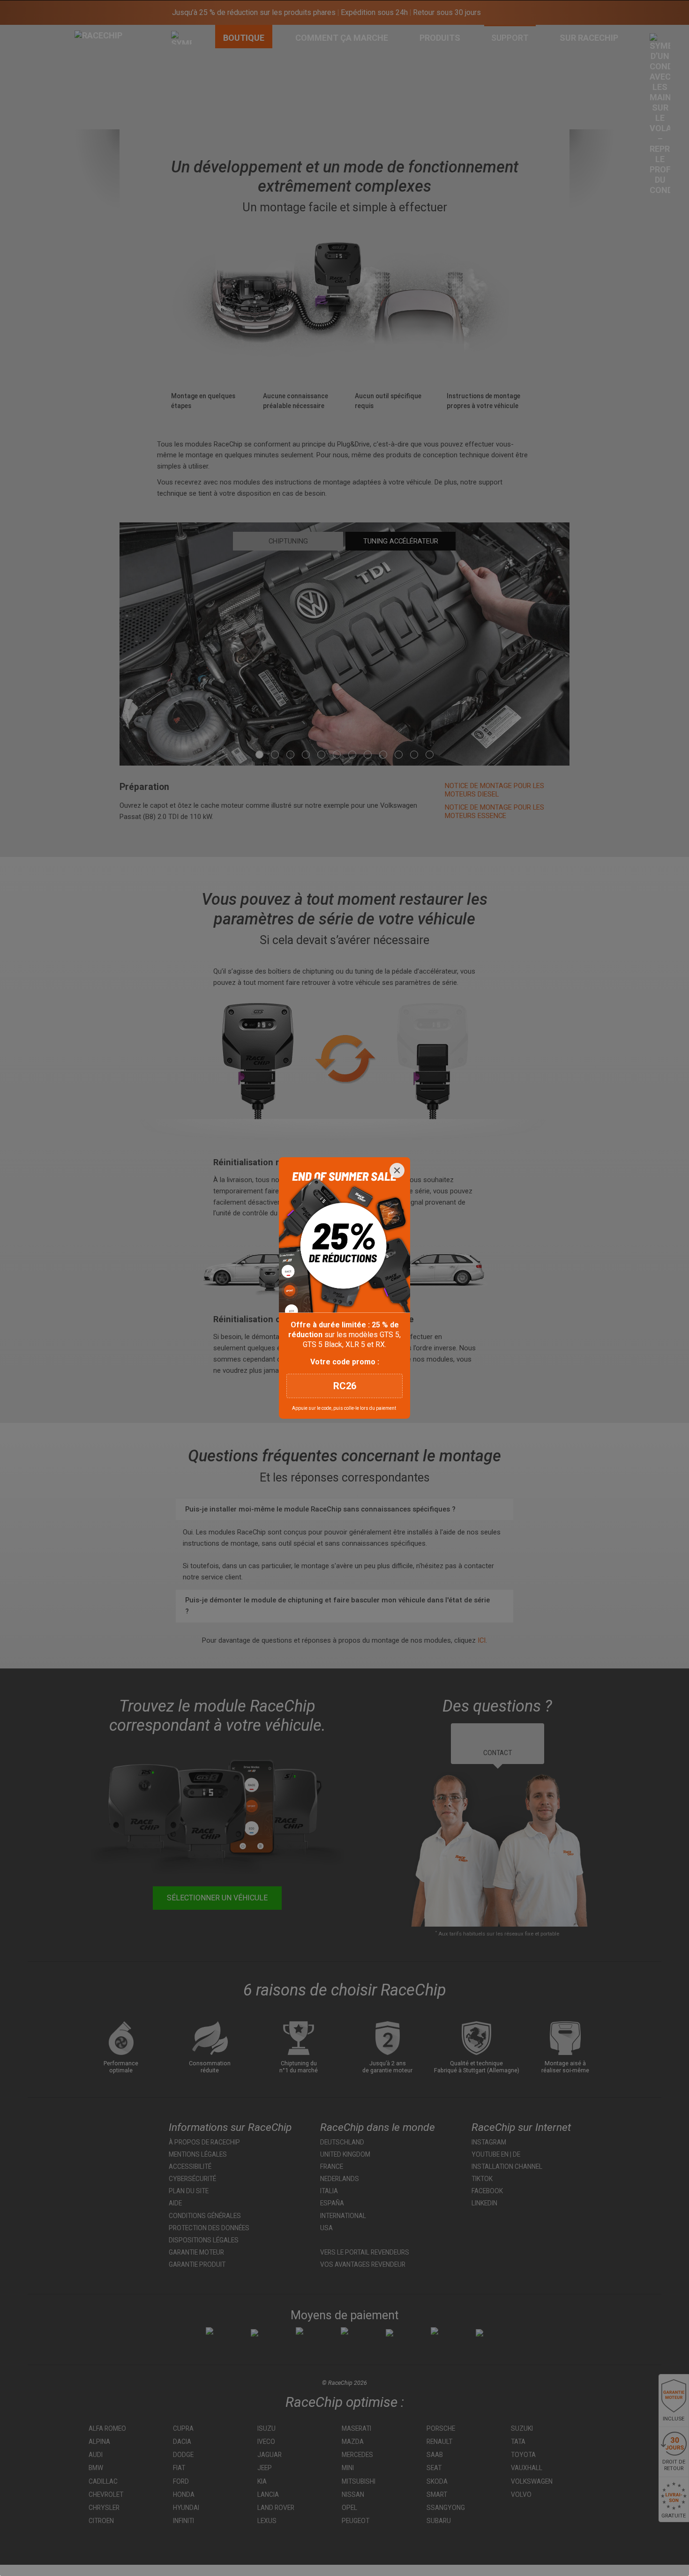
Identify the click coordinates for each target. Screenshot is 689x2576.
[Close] (397, 1170)
